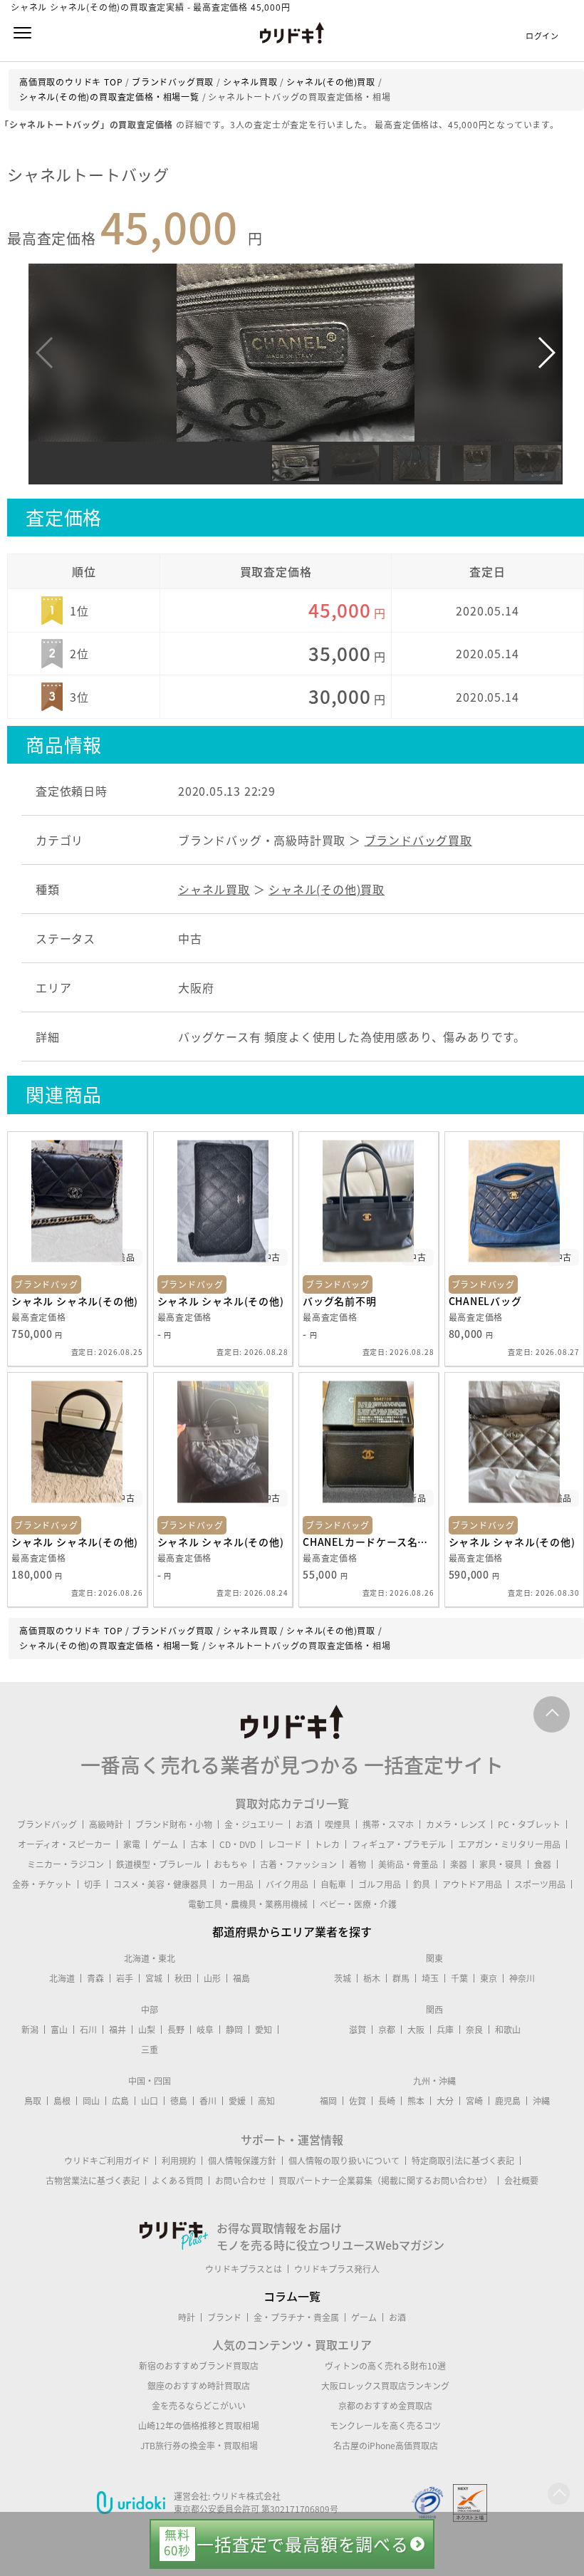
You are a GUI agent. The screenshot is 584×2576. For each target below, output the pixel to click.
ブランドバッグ (47, 1824)
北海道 (62, 1978)
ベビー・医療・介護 (358, 1904)
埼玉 (430, 1978)
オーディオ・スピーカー (64, 1844)
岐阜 (205, 2030)
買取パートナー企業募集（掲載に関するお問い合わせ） (385, 2181)
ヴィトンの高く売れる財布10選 (385, 2366)
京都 (387, 2030)
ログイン (542, 36)
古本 (199, 1844)
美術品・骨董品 (408, 1864)
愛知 (264, 2030)
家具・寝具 (501, 1864)
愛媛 (237, 2101)
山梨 (147, 2030)
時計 (187, 2317)
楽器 (459, 1864)
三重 (150, 2050)
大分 (445, 2101)
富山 (59, 2030)
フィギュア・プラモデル (399, 1844)
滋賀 (358, 2030)
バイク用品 (287, 1884)
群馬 (401, 1978)
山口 (150, 2101)
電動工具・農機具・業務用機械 (248, 1904)
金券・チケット (42, 1884)
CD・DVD (238, 1844)
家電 (132, 1844)
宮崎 (474, 2101)
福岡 (328, 2101)
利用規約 (179, 2161)
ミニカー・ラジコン (66, 1864)
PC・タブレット (529, 1824)
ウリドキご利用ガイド (107, 2161)
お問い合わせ (241, 2181)
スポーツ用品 (540, 1884)
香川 (208, 2101)
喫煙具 (338, 1824)
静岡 (234, 2030)
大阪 (416, 2030)
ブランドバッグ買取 (418, 840)
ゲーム (165, 1844)
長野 (176, 2030)
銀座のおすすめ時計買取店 (199, 2386)
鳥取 (33, 2101)
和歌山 (508, 2030)
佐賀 (358, 2101)
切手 (93, 1884)
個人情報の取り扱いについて (344, 2161)
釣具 (422, 1884)
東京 (489, 1978)
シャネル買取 (214, 889)
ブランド (224, 2317)
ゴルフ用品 (380, 1884)
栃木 (372, 1978)
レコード (285, 1844)
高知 (266, 2101)
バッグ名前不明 (340, 1301)
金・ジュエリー (254, 1824)
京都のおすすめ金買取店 (385, 2406)
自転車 (333, 1884)
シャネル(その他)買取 (327, 889)
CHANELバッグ (485, 1301)
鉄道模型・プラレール (159, 1864)
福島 (241, 1978)
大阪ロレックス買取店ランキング (385, 2386)
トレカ (327, 1844)
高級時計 (106, 1824)
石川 (88, 2030)
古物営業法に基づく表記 (93, 2181)
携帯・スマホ (388, 1824)
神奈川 (522, 1978)
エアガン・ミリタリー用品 (509, 1844)
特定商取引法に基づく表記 (463, 2161)
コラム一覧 (292, 2296)
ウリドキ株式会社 (246, 2496)
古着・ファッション (298, 1864)
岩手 (125, 1978)
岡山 (91, 2101)
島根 (62, 2101)
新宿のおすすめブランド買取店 (199, 2366)
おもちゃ (231, 1864)
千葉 (459, 1978)
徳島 (179, 2101)
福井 (118, 2030)
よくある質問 (177, 2181)
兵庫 (445, 2030)
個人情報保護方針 (242, 2161)
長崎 (387, 2101)
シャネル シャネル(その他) (75, 1301)
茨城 (343, 1978)
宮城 (154, 1978)
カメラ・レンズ (456, 1824)
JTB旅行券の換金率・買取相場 (199, 2446)
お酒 (304, 1824)
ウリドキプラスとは (244, 2269)
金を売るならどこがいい (199, 2406)
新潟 (30, 2030)
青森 (95, 1978)
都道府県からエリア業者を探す (292, 1931)
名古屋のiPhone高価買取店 (386, 2446)
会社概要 (521, 2181)
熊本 (416, 2101)
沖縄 (541, 2101)
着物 (358, 1864)
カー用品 (236, 1884)
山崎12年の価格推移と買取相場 (199, 2426)
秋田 (183, 1978)
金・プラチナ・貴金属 (296, 2317)
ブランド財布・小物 (174, 1824)
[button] (546, 353)
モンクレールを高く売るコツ (385, 2426)
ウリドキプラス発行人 (337, 2269)
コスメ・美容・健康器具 (160, 1884)
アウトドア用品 (472, 1884)
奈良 (474, 2030)
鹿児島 (508, 2101)
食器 (543, 1864)
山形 (212, 1978)
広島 (120, 2101)
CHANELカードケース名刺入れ (369, 1542)
